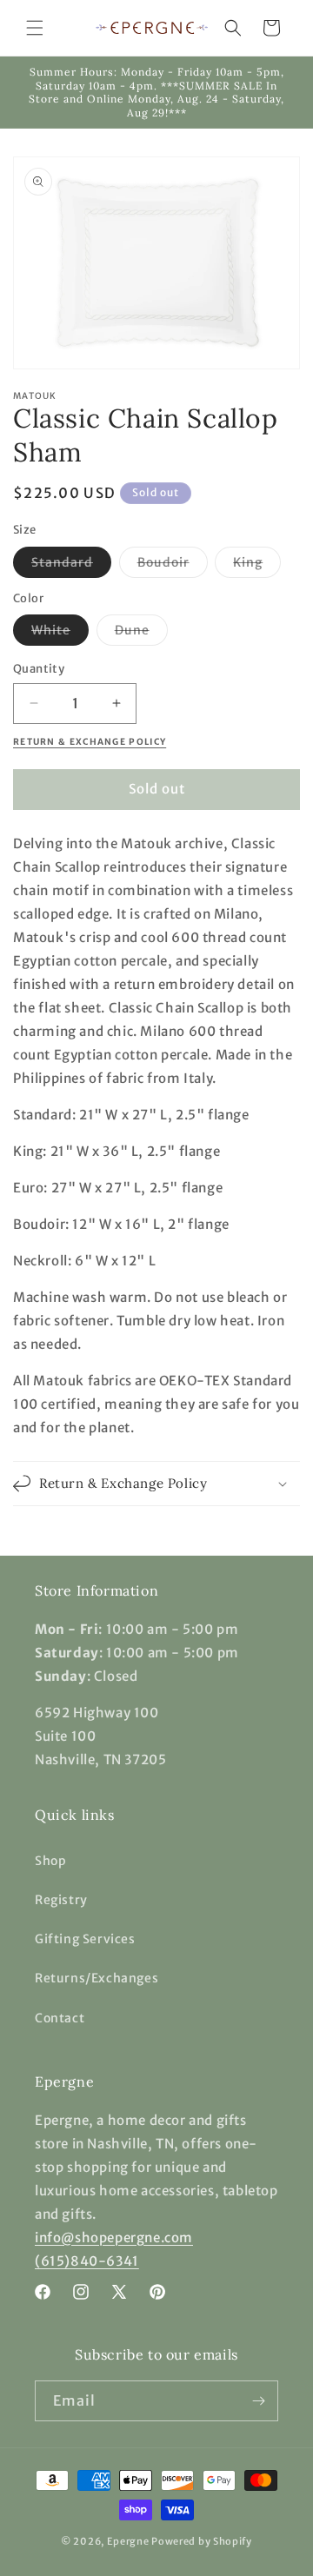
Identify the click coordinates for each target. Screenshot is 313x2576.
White (60, 634)
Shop (50, 1861)
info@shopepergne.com (114, 2237)
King (257, 566)
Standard (71, 566)
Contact (60, 2018)
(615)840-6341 (87, 2261)
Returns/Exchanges (97, 1978)
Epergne (128, 2541)
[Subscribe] (258, 2401)
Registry (61, 1900)
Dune (141, 634)
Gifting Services (85, 1939)
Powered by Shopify (202, 2541)
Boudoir (173, 566)
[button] (35, 28)
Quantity (39, 669)
